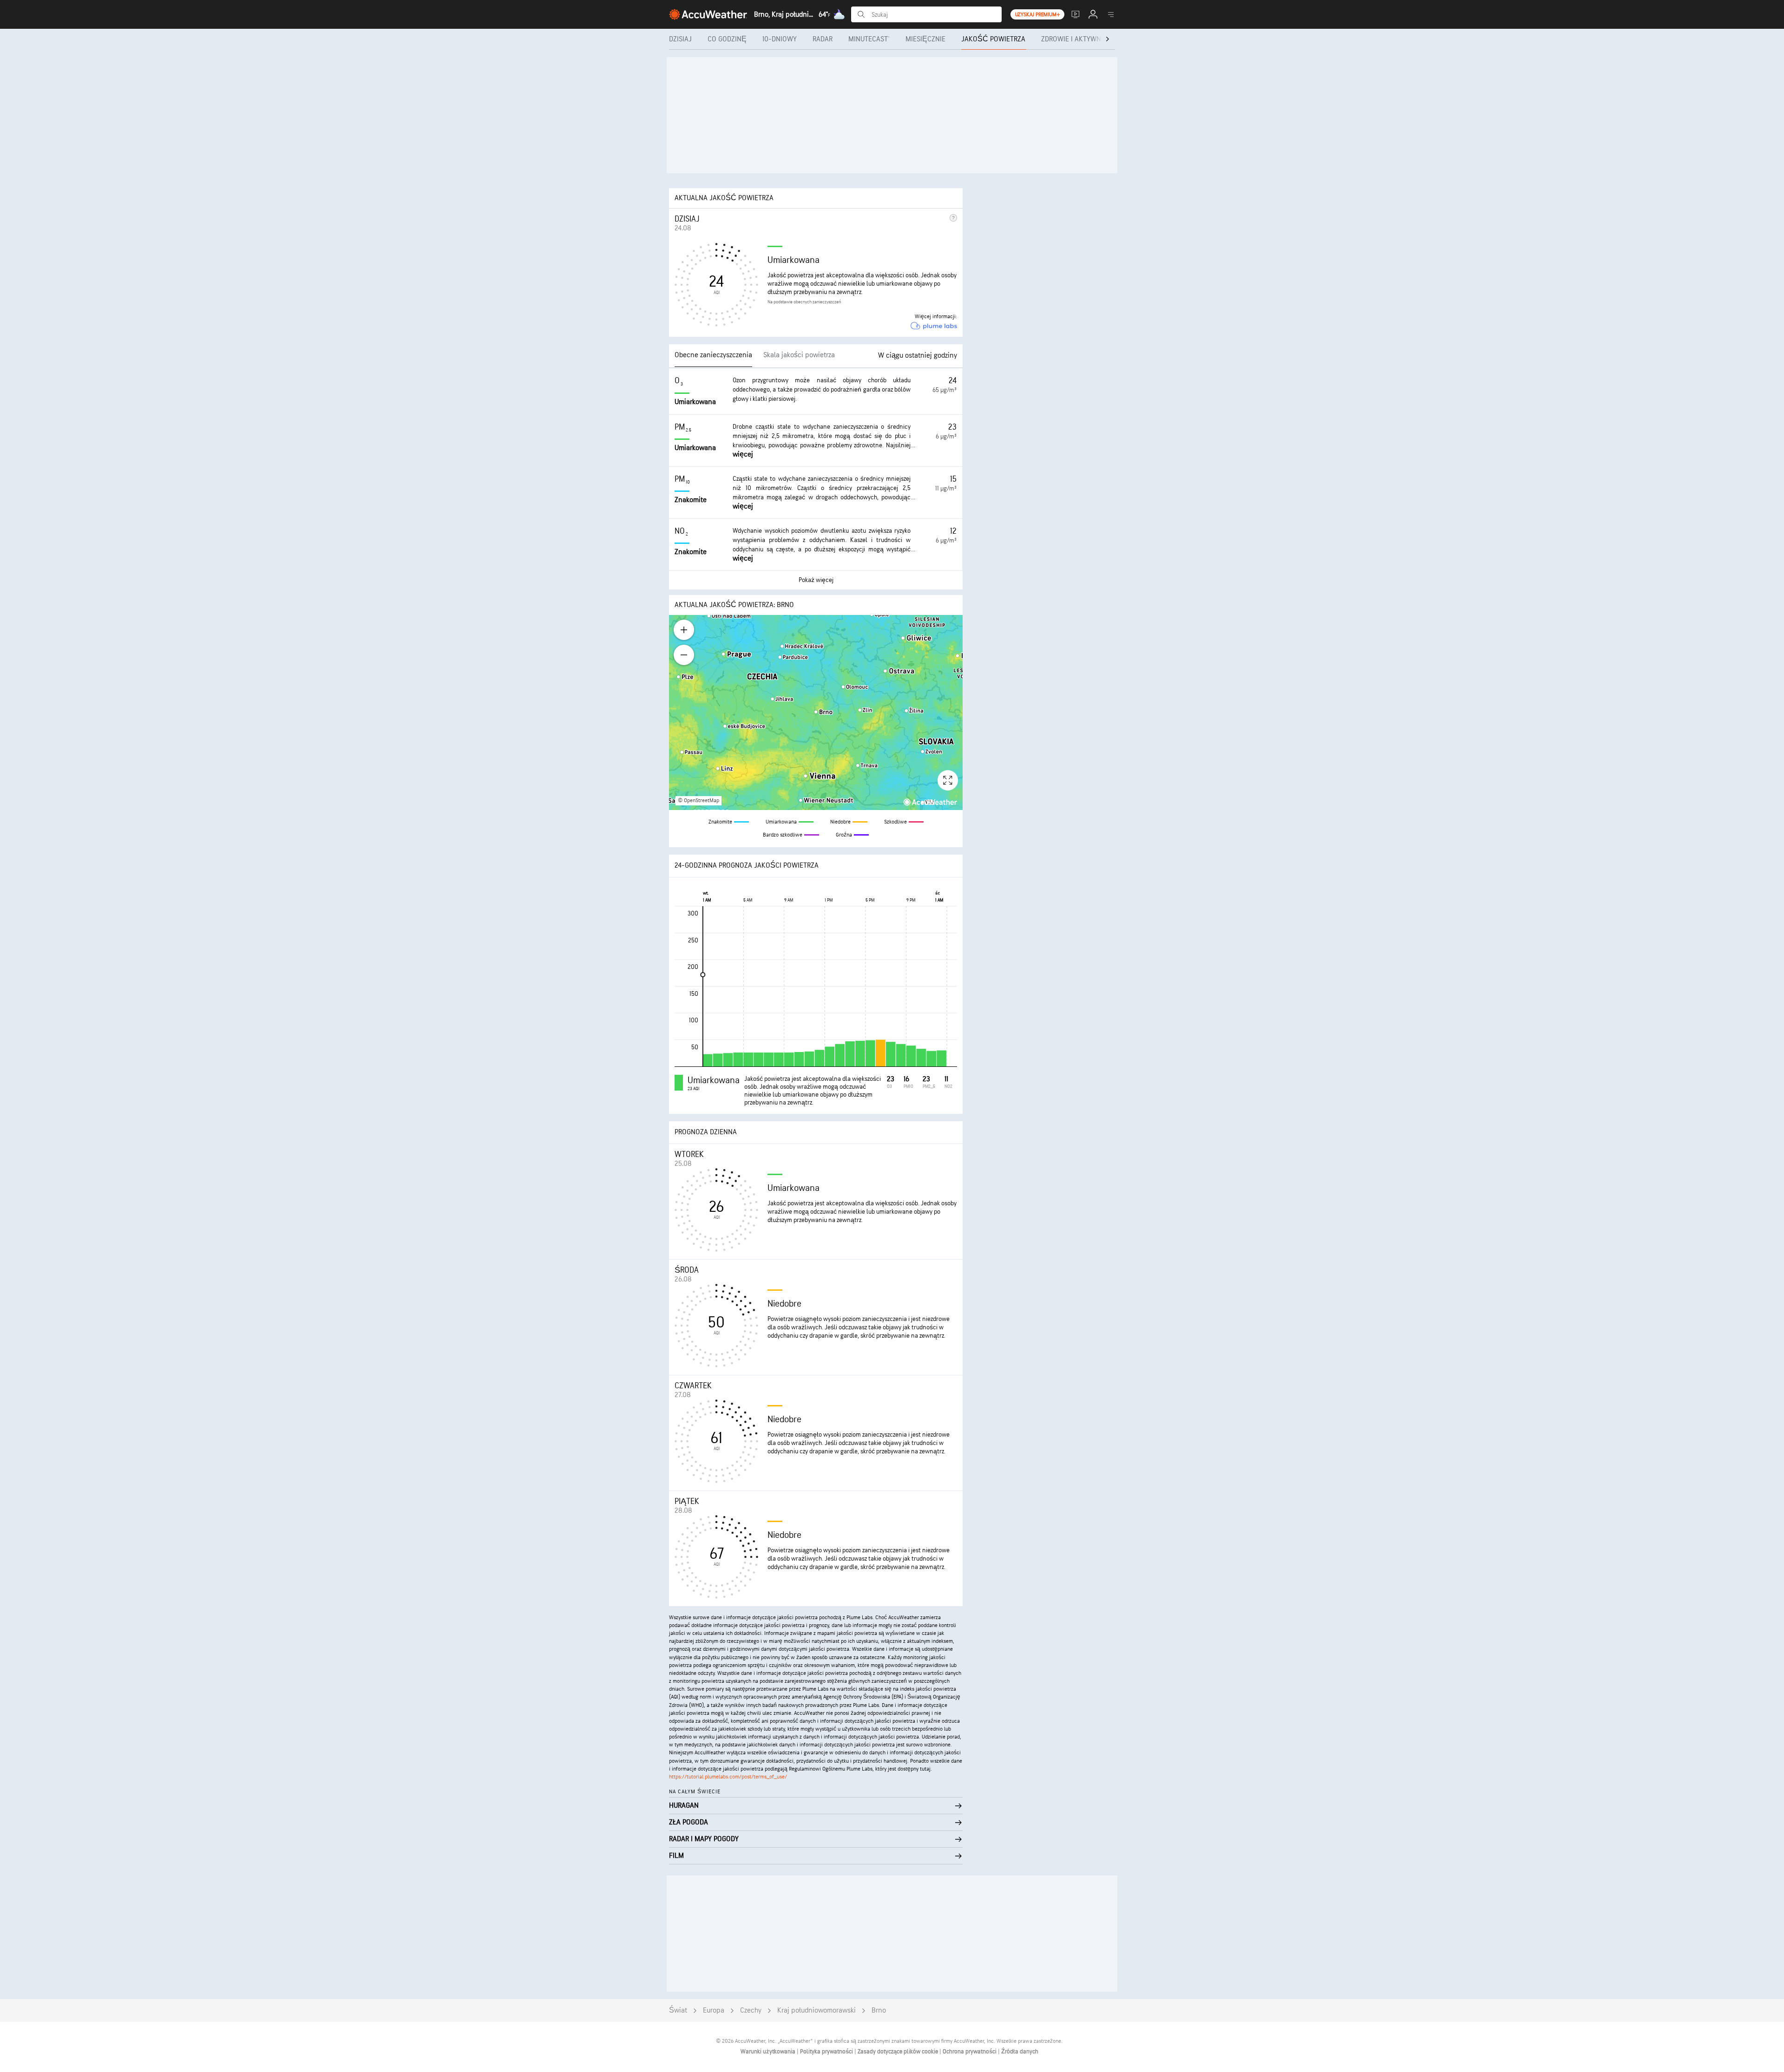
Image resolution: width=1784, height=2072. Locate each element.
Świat (678, 2010)
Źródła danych (1020, 2052)
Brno (879, 2010)
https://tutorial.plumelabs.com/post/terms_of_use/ (728, 1777)
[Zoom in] (684, 630)
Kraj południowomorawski (817, 2010)
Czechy (751, 2010)
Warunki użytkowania (769, 2052)
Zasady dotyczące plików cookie (899, 2052)
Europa (714, 2010)
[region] (816, 712)
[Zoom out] (684, 655)
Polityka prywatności (827, 2052)
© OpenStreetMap (699, 801)
